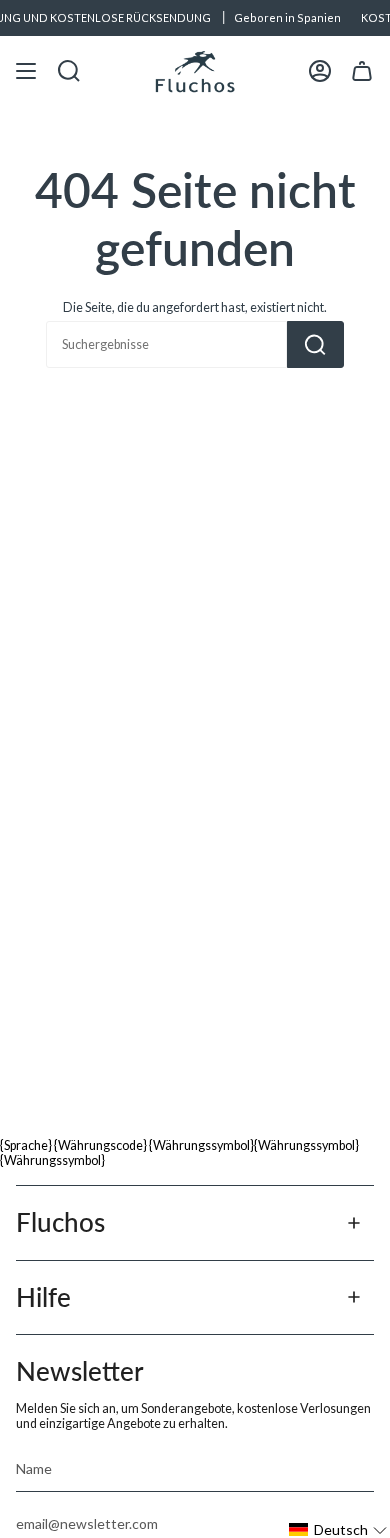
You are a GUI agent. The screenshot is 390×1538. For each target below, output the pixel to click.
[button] (338, 1529)
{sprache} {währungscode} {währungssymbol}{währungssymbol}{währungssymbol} (179, 1153)
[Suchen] (315, 344)
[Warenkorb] (362, 71)
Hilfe (43, 1297)
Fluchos (60, 1222)
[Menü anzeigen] (26, 71)
